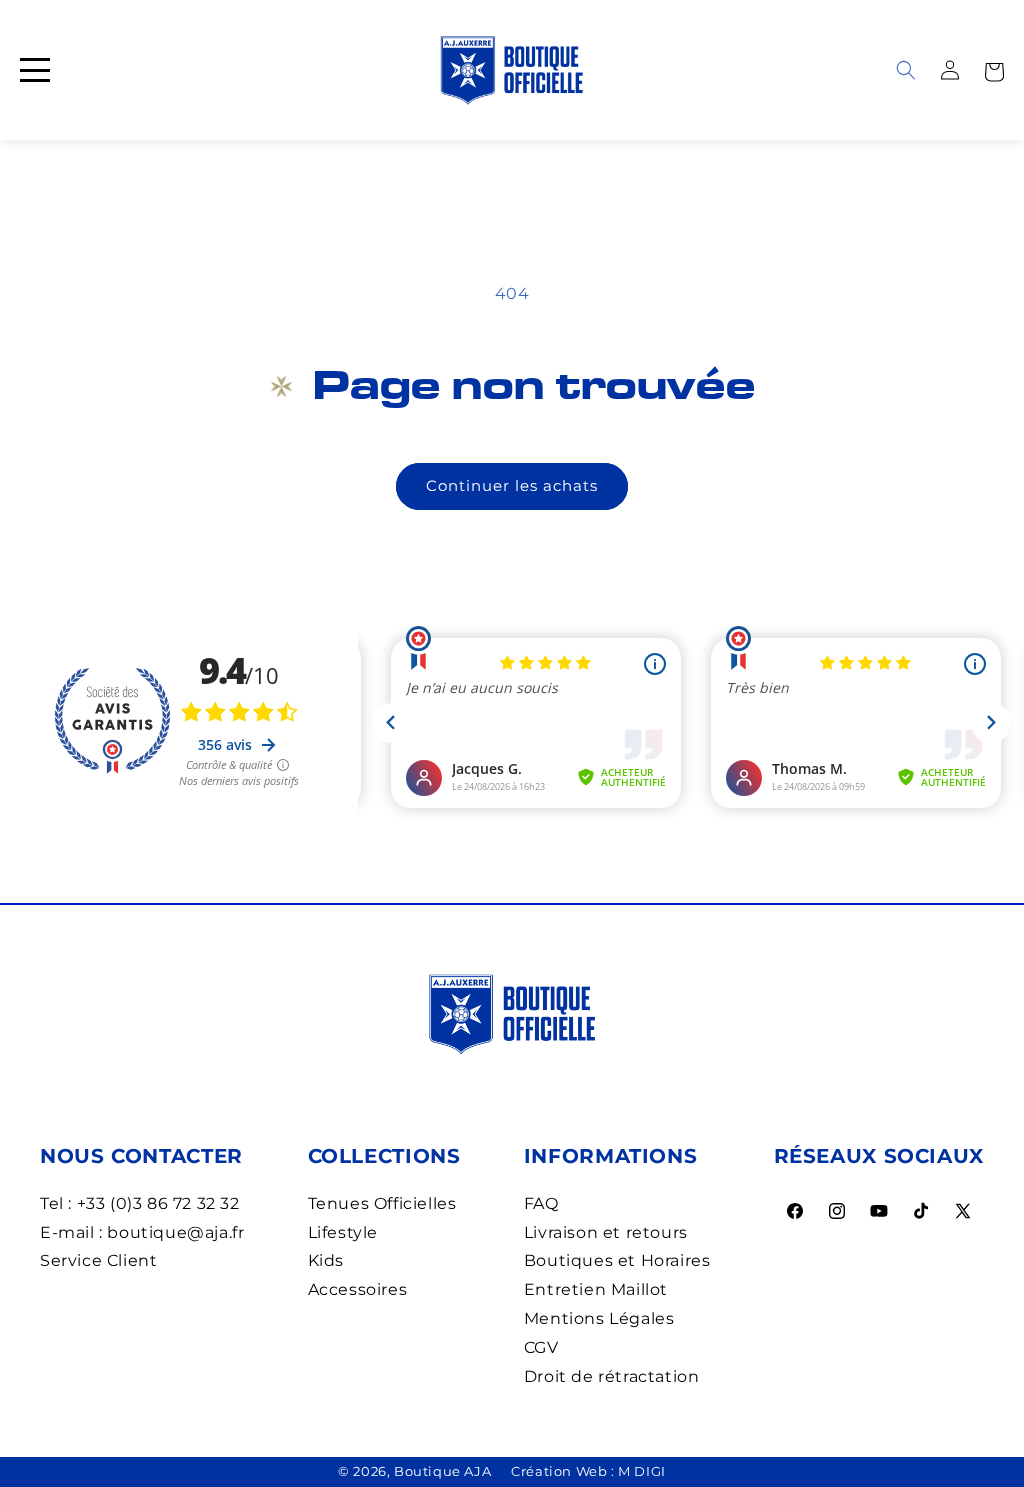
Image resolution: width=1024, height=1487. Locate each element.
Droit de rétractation (612, 1376)
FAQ (541, 1203)
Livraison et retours (606, 1232)
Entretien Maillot (596, 1289)
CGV (541, 1347)
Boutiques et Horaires (617, 1260)
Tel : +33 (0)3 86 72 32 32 (140, 1203)
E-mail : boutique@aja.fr (142, 1232)
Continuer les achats (512, 485)
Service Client (98, 1260)
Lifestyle (343, 1232)
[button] (994, 70)
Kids (326, 1260)
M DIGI (642, 1471)
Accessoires (358, 1289)
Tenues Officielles (382, 1203)
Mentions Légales (599, 1318)
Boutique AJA (442, 1471)
